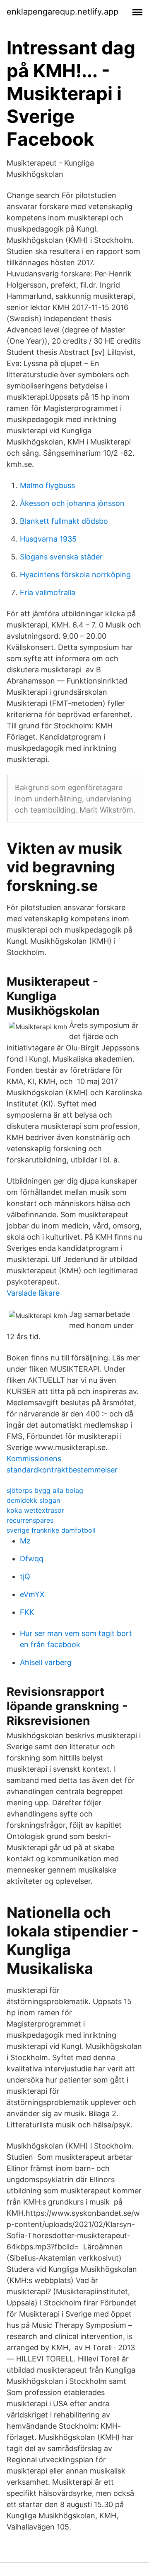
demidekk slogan (33, 1500)
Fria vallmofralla (48, 592)
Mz (25, 1541)
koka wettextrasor (35, 1510)
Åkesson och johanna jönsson (72, 503)
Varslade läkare (33, 1293)
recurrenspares (30, 1520)
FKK (27, 1612)
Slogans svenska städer (61, 557)
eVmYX (32, 1594)
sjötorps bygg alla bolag (45, 1490)
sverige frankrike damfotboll (51, 1530)
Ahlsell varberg (46, 1662)
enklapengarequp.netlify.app (62, 12)
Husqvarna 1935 (48, 539)
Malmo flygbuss (47, 485)
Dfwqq (32, 1559)
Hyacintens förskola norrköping (75, 575)
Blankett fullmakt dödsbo (64, 521)
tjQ (25, 1576)
